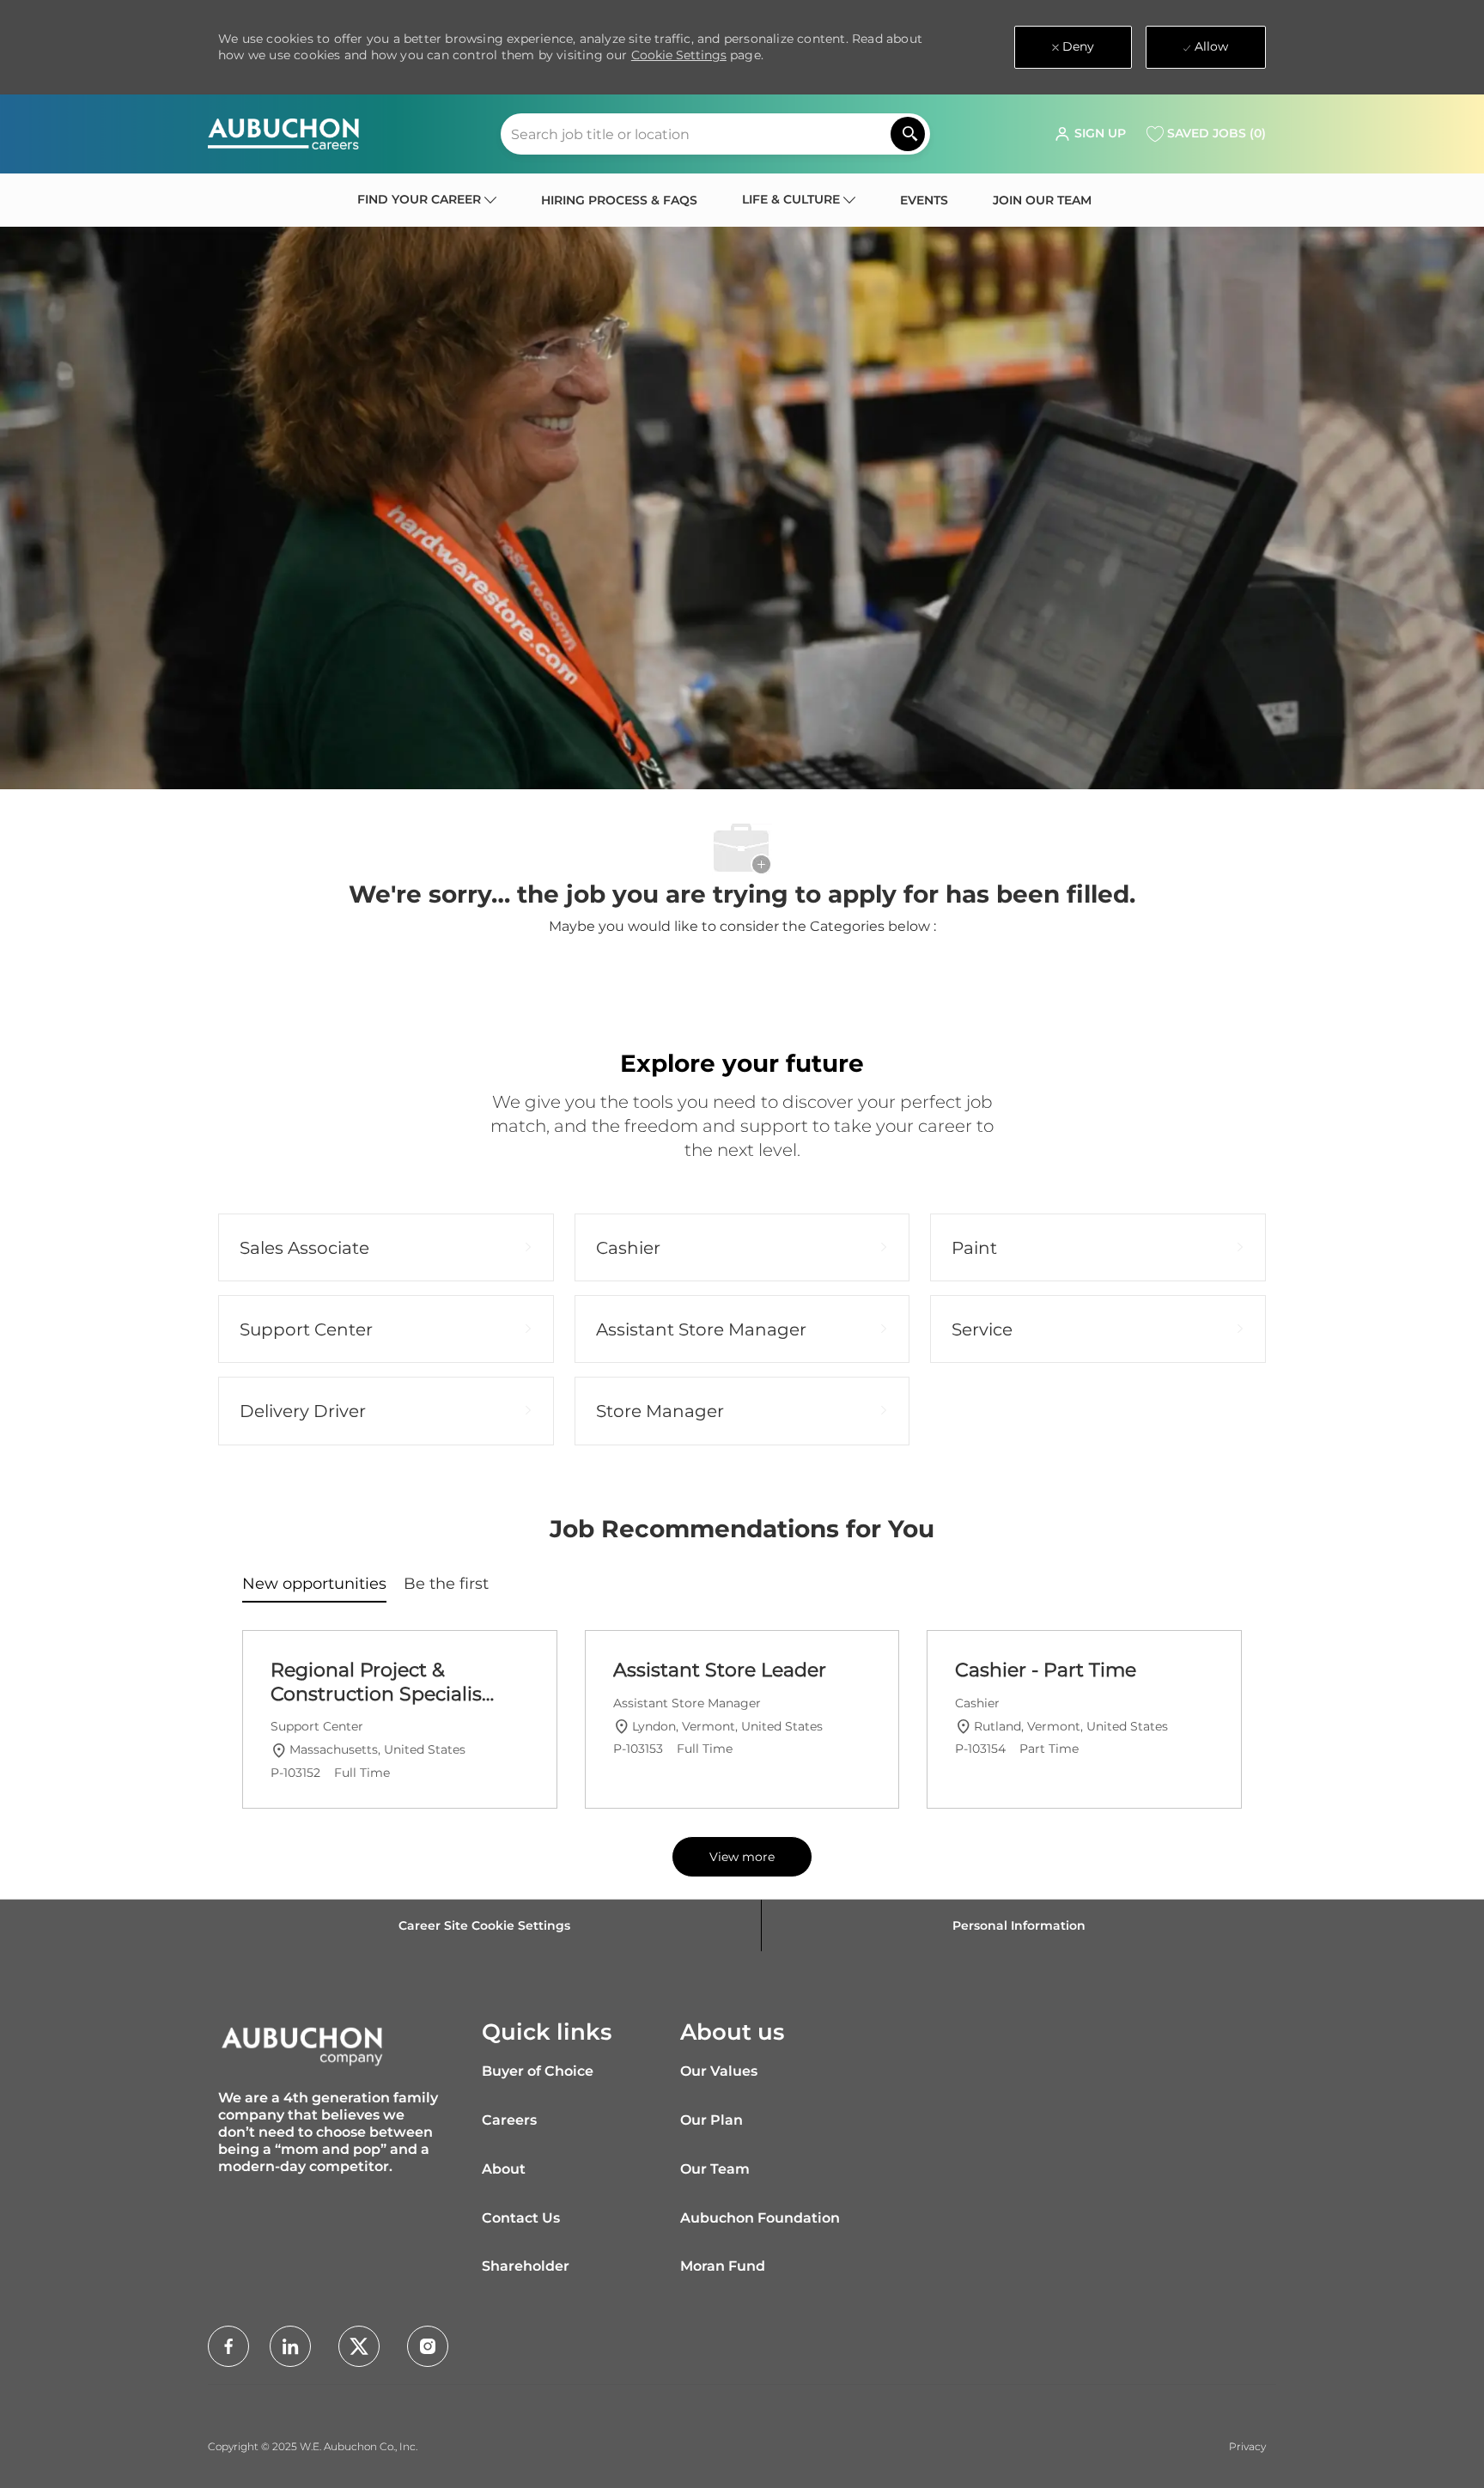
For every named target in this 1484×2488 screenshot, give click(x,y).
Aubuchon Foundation (760, 2218)
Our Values (719, 2071)
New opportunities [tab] (314, 1584)
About (504, 2169)
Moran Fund (723, 2266)
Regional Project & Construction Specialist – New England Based (380, 1682)
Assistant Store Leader (720, 1670)
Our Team (715, 2169)
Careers (509, 2120)
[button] (1090, 134)
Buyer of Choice (538, 2071)
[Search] (908, 134)
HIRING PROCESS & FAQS (619, 200)
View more (742, 1857)
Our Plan (712, 2120)
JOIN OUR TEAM (1042, 200)
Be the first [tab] (446, 1584)
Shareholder (526, 2266)
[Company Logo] (283, 134)
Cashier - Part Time (1046, 1670)
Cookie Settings (679, 55)
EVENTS (924, 200)
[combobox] (715, 134)
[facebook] (228, 2346)
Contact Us (521, 2218)
